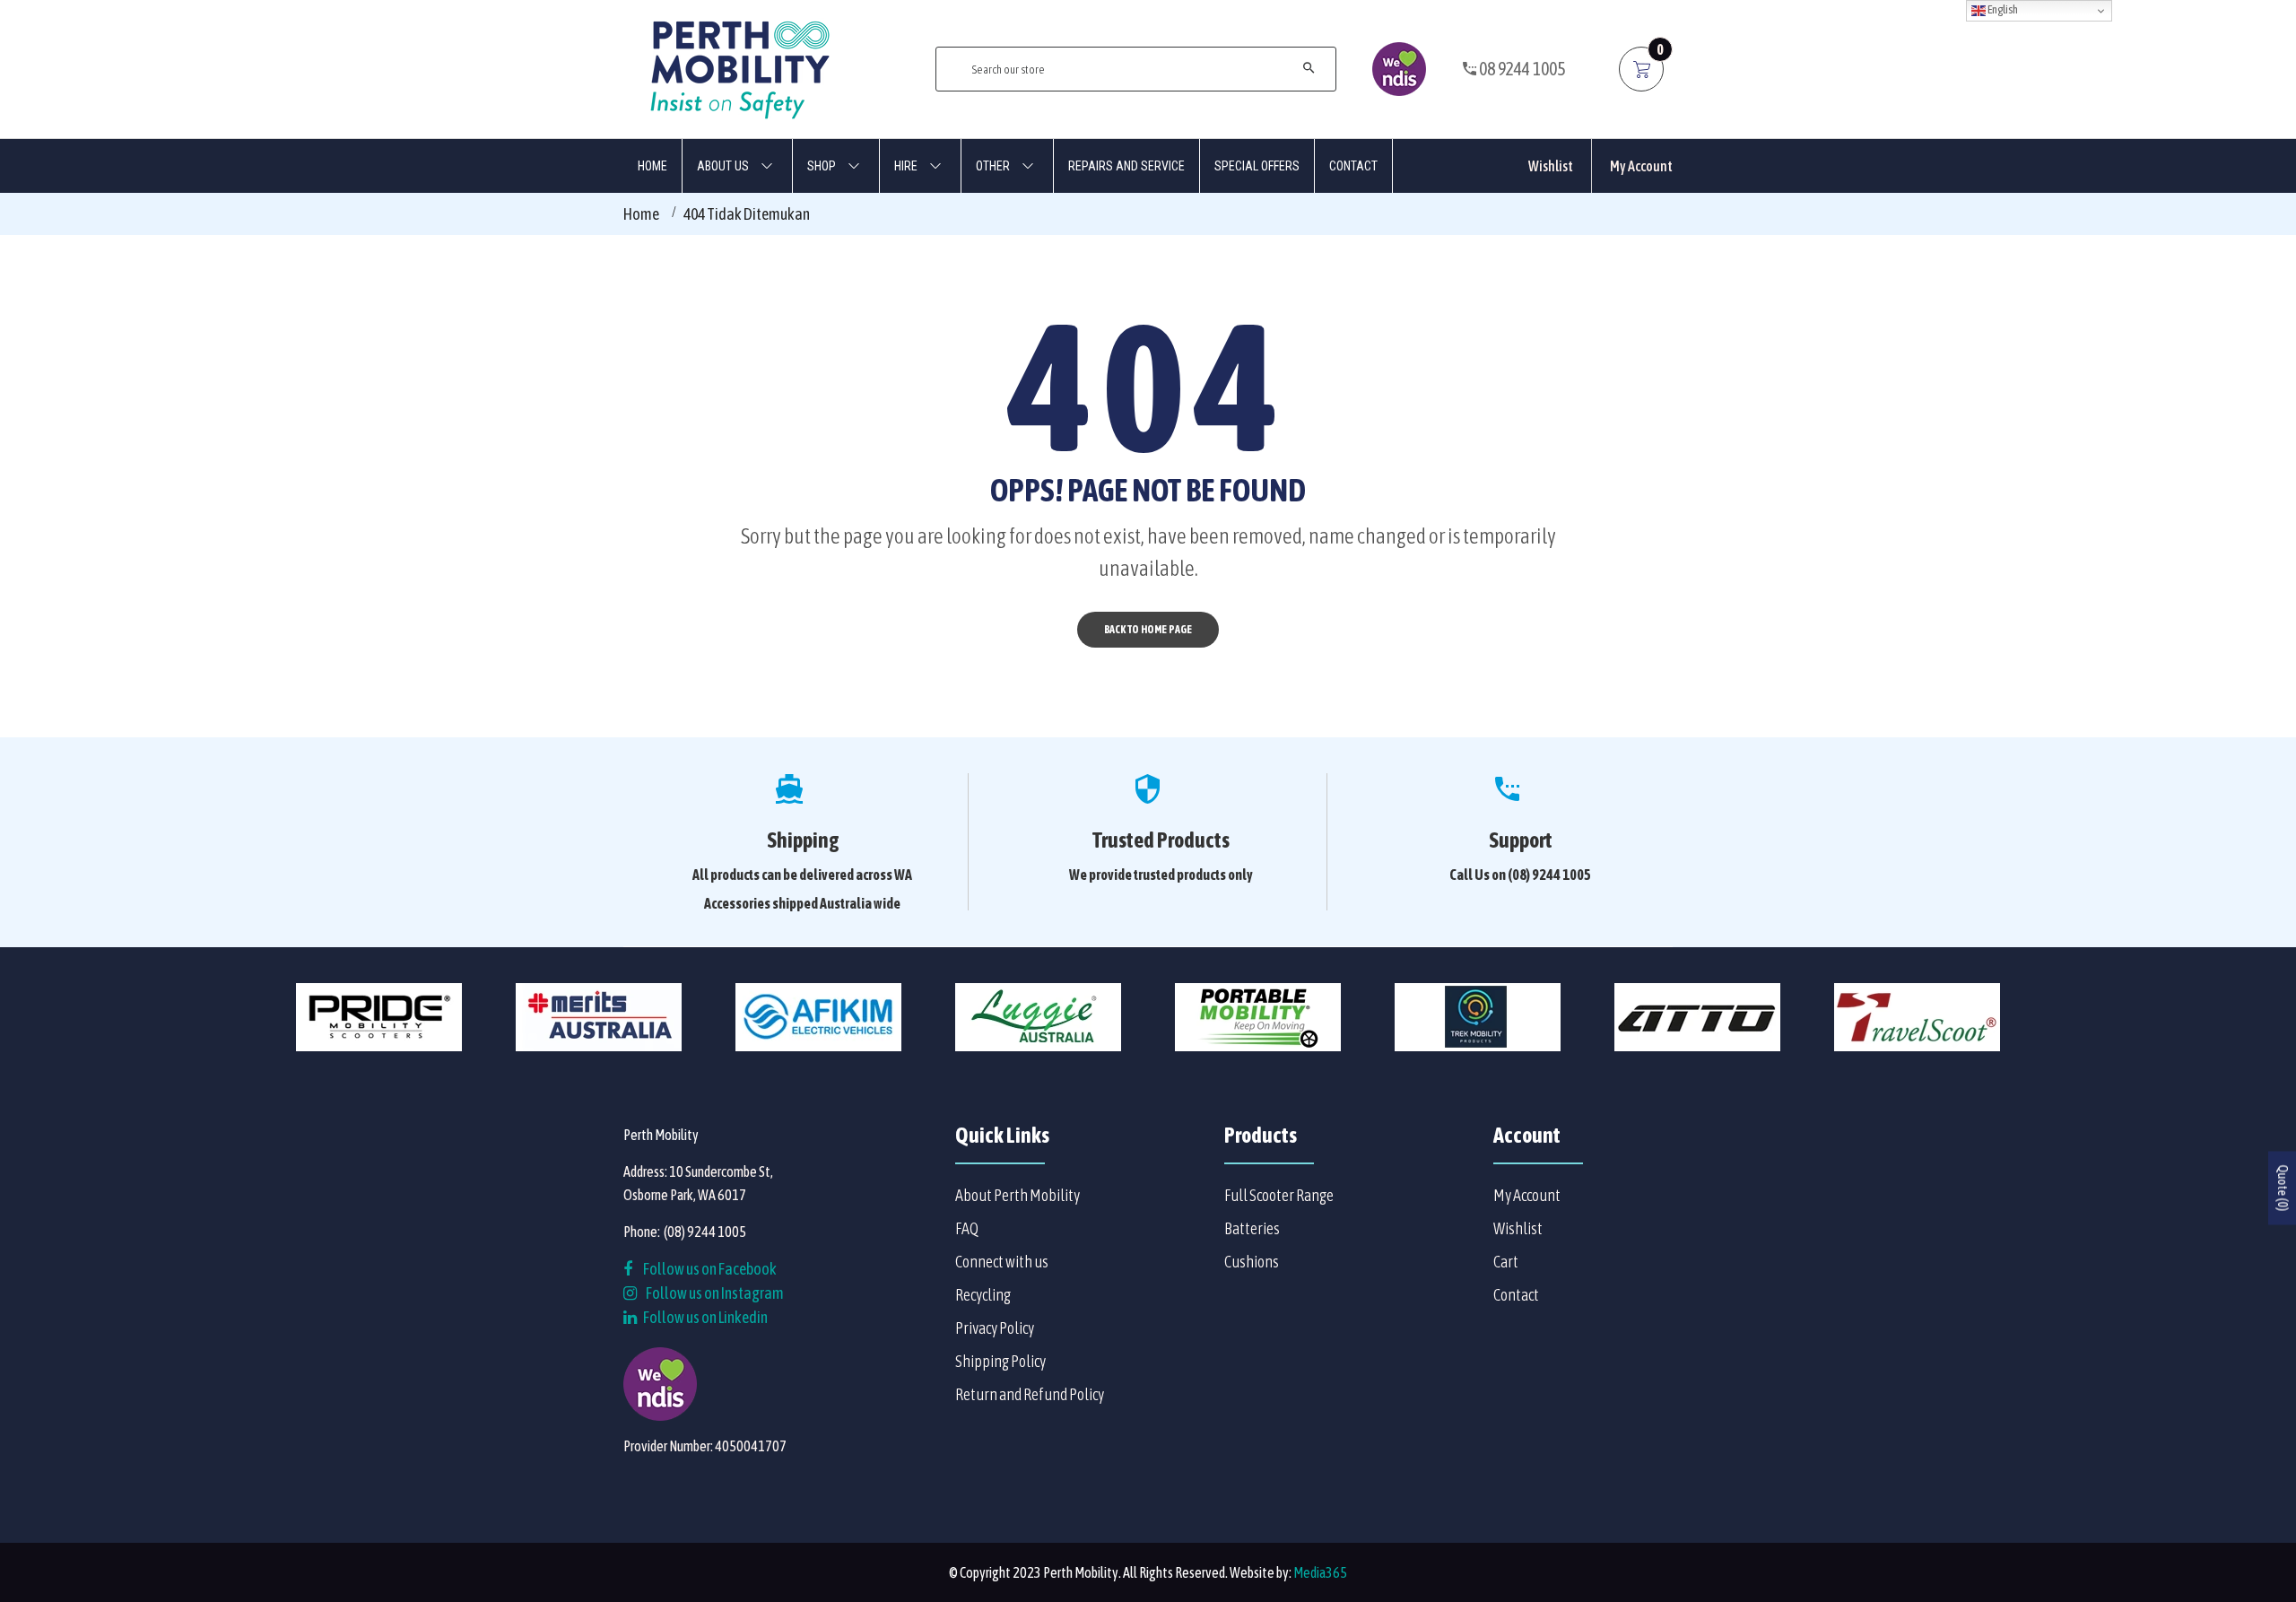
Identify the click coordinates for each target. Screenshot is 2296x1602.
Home (641, 214)
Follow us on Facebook (709, 1269)
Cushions (1252, 1262)
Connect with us (1002, 1262)
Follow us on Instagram (715, 1293)
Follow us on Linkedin (704, 1317)
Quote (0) (2283, 1188)
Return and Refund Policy (1030, 1394)
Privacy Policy (995, 1328)
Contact (1516, 1295)
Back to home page (1148, 630)
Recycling (983, 1295)
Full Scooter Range (1279, 1195)
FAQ (967, 1228)
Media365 (1320, 1572)
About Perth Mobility (1018, 1195)
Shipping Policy (1000, 1361)
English (2002, 9)
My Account (1641, 166)
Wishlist (1551, 166)
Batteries (1252, 1228)
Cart (1506, 1262)
